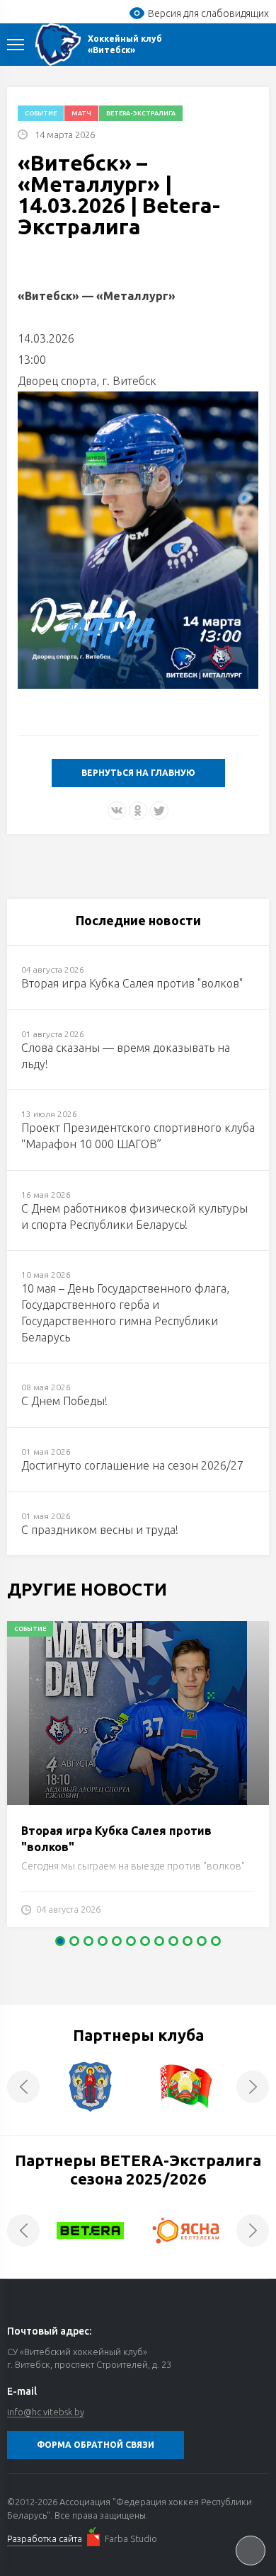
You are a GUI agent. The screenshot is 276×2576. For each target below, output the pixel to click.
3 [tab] (88, 1941)
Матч (81, 113)
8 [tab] (159, 1941)
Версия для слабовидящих (208, 13)
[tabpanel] (138, 1781)
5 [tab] (117, 1941)
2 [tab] (74, 1941)
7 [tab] (145, 1941)
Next (253, 2087)
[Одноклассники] (138, 811)
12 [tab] (216, 1941)
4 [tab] (103, 1941)
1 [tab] (60, 1941)
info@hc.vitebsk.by (46, 2412)
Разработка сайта (45, 2538)
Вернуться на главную (138, 773)
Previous (23, 2087)
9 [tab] (173, 1941)
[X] (159, 811)
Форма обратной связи (96, 2445)
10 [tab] (188, 1941)
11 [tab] (202, 1941)
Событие (41, 113)
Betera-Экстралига (141, 113)
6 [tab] (131, 1941)
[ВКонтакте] (117, 811)
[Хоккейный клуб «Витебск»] (58, 45)
